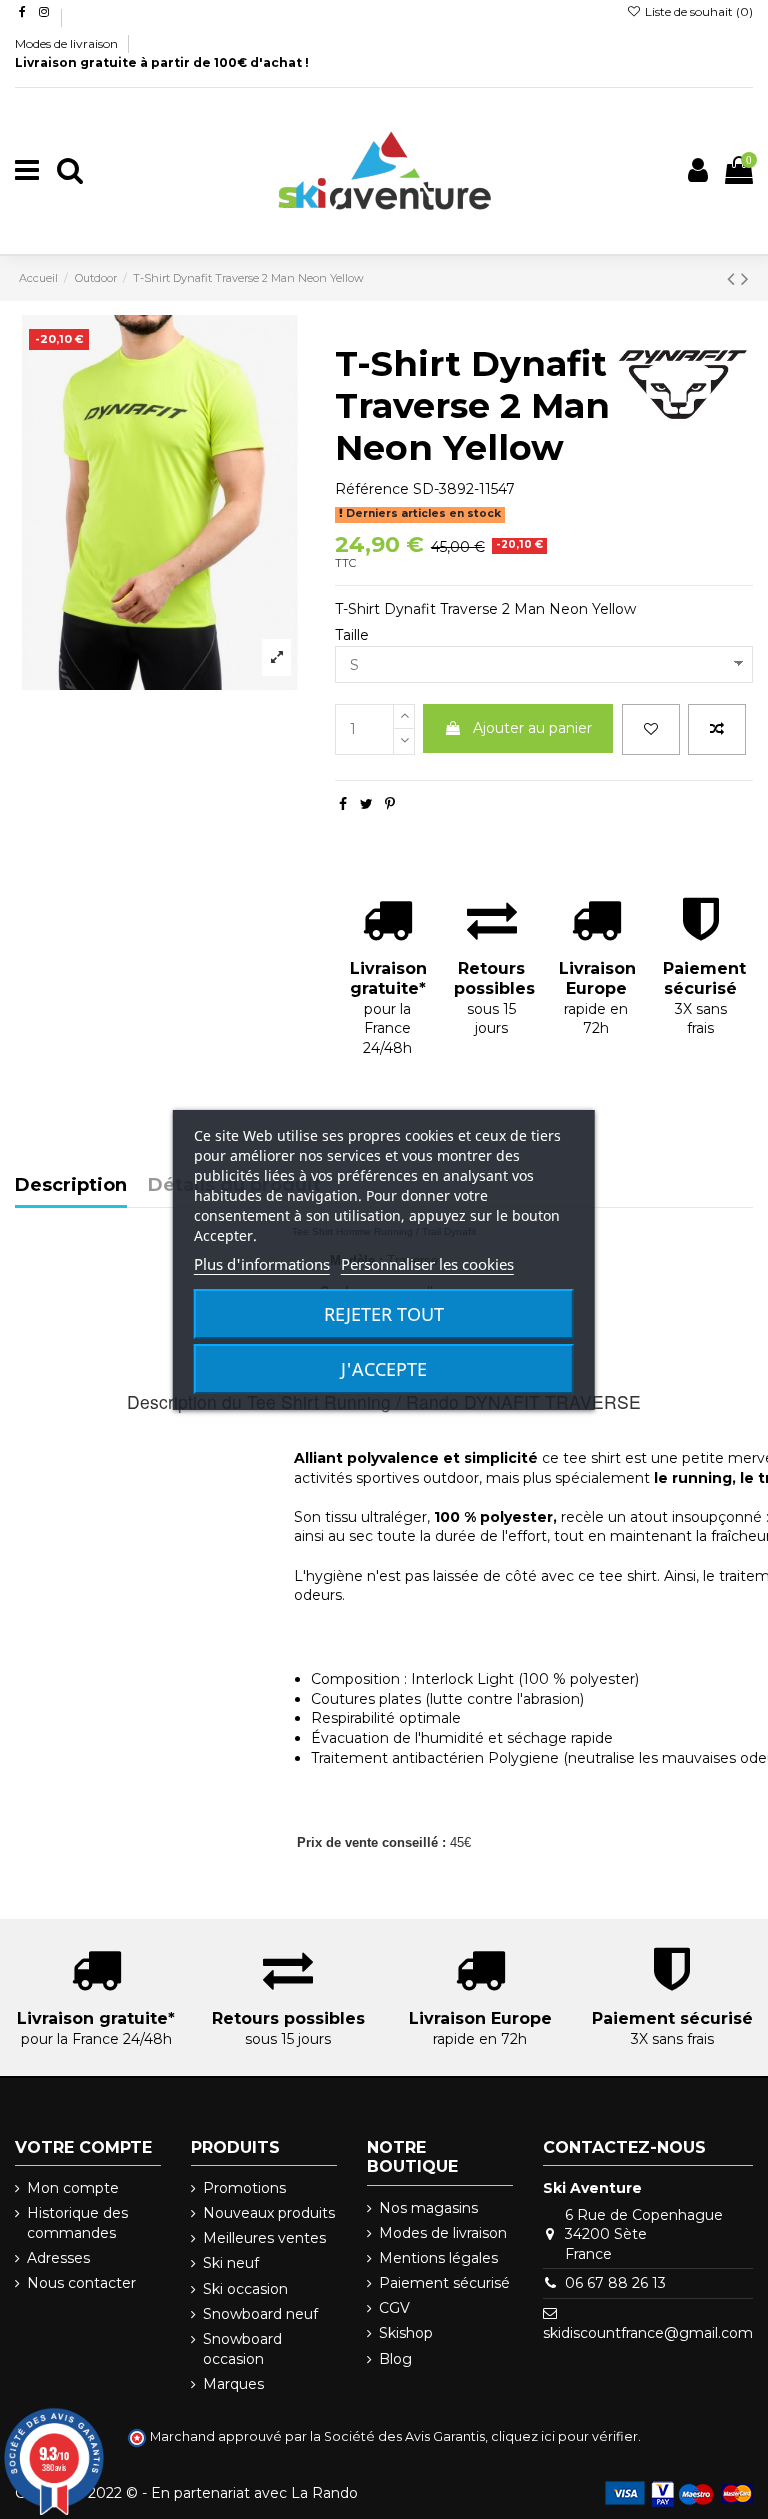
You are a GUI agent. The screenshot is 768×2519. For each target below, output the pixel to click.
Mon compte (73, 2188)
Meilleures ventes (264, 2238)
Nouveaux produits (269, 2213)
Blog (395, 2359)
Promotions (244, 2188)
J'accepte (384, 1369)
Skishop (406, 2333)
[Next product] (745, 278)
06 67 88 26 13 (615, 2283)
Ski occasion (245, 2289)
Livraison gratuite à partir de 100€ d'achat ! (162, 62)
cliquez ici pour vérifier (564, 2436)
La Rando (324, 2493)
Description (71, 1186)
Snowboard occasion (242, 2349)
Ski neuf (231, 2263)
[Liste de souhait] (651, 729)
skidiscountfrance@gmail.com (648, 2333)
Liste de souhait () (697, 11)
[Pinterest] (390, 804)
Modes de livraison (68, 43)
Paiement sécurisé (444, 2283)
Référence (372, 489)
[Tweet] (366, 804)
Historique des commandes (77, 2223)
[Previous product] (734, 278)
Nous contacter (81, 2283)
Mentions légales (438, 2258)
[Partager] (343, 804)
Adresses (58, 2258)
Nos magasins (428, 2208)
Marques (233, 2384)
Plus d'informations (262, 1264)
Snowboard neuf (260, 2314)
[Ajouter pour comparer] (717, 729)
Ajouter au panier (532, 728)
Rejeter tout (384, 1314)
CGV (394, 2308)
